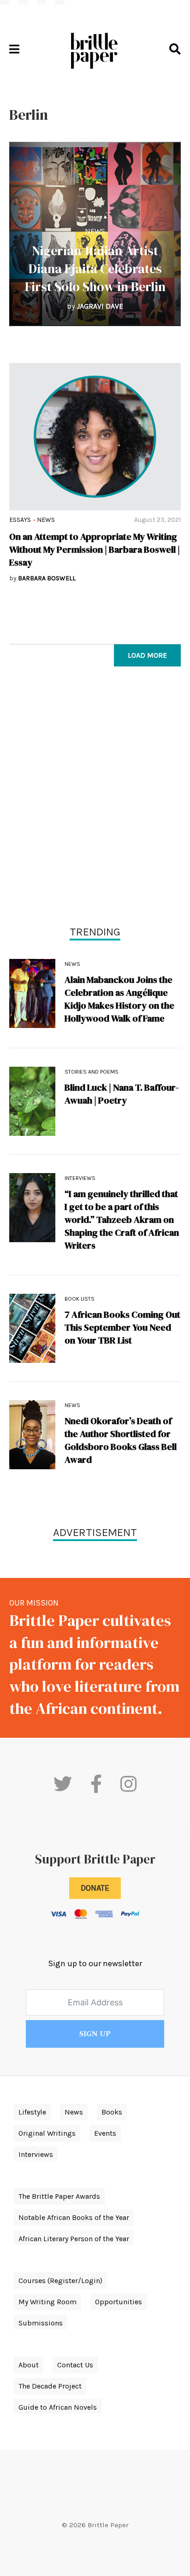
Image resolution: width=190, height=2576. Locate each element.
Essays (20, 520)
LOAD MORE (147, 655)
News (95, 231)
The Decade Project (50, 2386)
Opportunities (119, 2302)
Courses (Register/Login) (60, 2281)
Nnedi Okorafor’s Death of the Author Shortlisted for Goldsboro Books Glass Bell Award (121, 1440)
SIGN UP (95, 2034)
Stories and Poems (92, 1072)
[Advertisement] (95, 798)
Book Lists (80, 1299)
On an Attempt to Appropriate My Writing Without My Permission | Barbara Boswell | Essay (95, 549)
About (29, 2365)
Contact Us (75, 2365)
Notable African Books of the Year (74, 2217)
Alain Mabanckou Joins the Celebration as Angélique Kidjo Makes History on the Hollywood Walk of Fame (119, 999)
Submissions (41, 2323)
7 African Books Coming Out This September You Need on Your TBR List (122, 1327)
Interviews (80, 1178)
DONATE (95, 1888)
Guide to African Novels (58, 2407)
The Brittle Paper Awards (59, 2196)
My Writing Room (47, 2302)
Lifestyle (32, 2112)
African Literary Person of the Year (74, 2239)
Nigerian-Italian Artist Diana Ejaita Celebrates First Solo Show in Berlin (95, 269)
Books (112, 2112)
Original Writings (47, 2133)
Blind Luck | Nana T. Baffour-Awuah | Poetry (122, 1094)
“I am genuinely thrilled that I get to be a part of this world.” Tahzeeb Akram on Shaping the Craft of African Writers (122, 1220)
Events (105, 2133)
